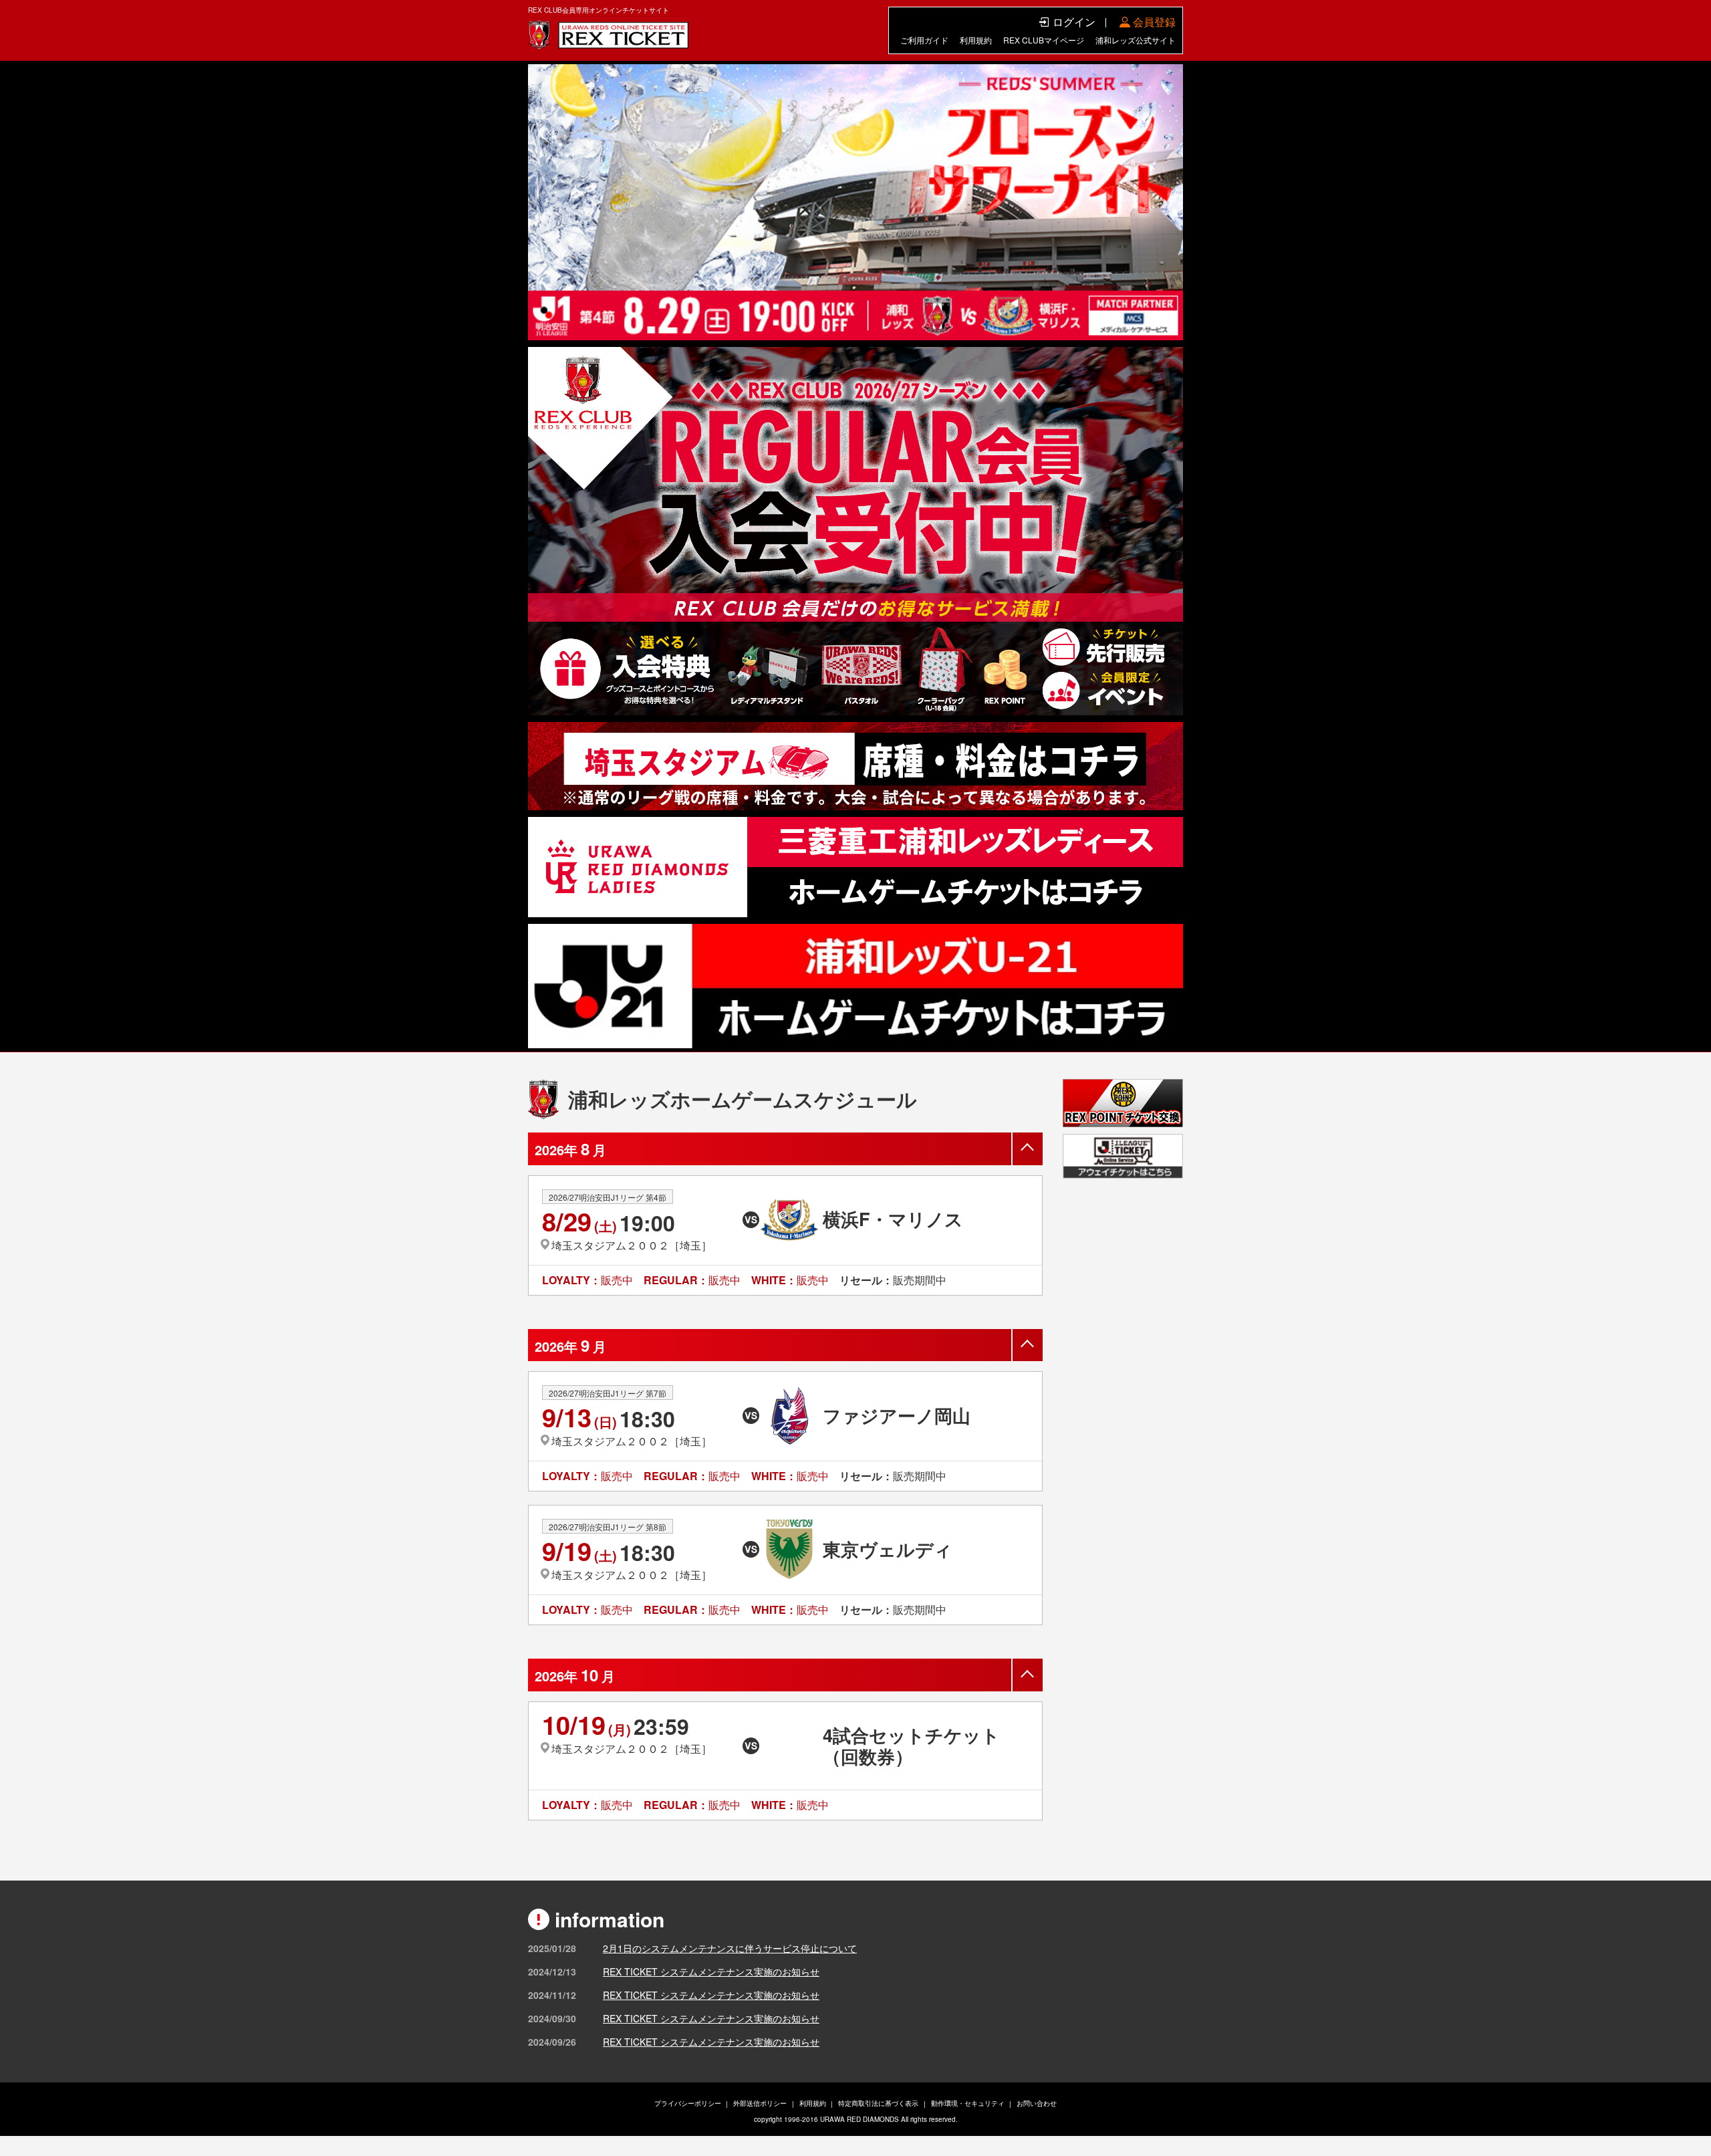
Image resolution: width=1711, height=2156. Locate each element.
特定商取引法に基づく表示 (878, 2103)
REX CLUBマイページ (1044, 40)
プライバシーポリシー (688, 2103)
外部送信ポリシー (760, 2103)
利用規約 (976, 40)
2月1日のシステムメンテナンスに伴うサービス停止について (730, 1948)
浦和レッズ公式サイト (1136, 40)
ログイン (1074, 22)
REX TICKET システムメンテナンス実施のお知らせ (711, 1971)
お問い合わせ (1037, 2103)
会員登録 (1154, 22)
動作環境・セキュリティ (968, 2103)
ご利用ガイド (924, 40)
